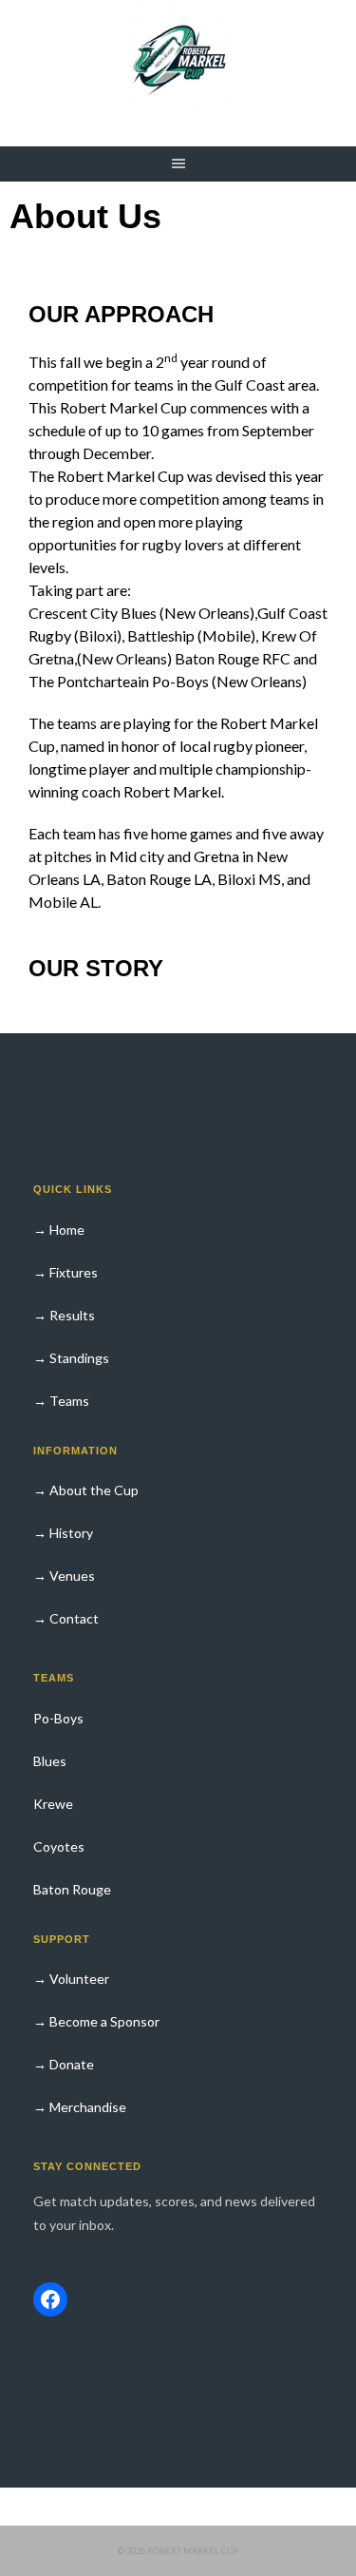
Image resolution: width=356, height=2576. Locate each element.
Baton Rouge (72, 1889)
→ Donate (64, 2064)
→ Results (64, 1315)
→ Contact (66, 1618)
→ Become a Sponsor (96, 2021)
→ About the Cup (86, 1490)
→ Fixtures (66, 1272)
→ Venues (64, 1576)
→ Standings (71, 1358)
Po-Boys (58, 1718)
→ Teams (61, 1401)
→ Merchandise (80, 2107)
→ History (63, 1533)
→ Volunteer (71, 1979)
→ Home (59, 1230)
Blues (50, 1761)
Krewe (53, 1804)
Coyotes (59, 1846)
